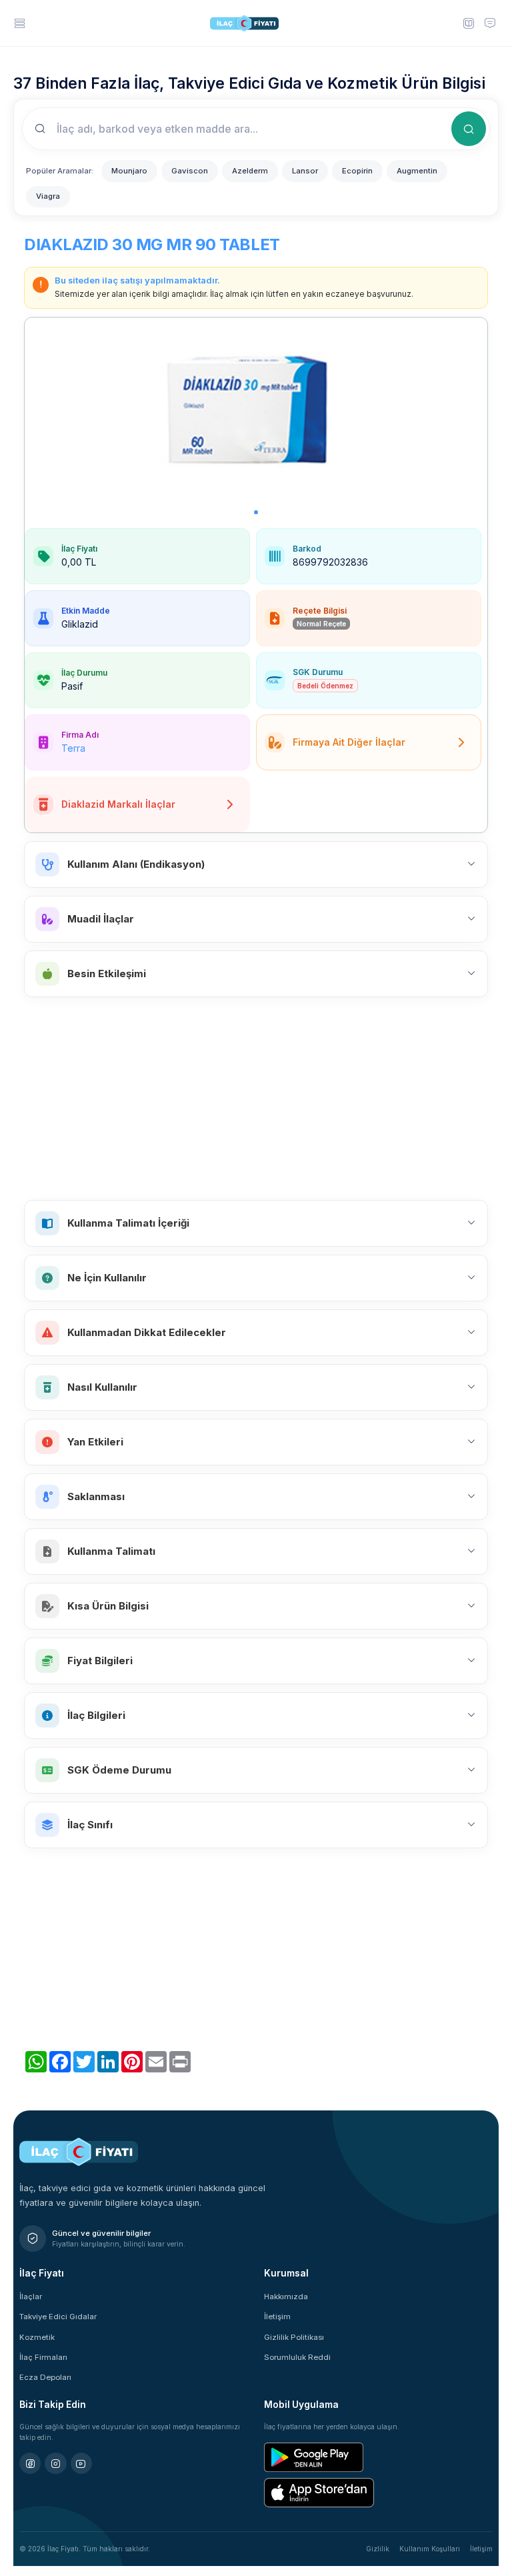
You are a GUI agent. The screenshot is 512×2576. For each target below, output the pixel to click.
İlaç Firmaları (43, 2357)
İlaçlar (31, 2297)
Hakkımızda (286, 2297)
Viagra (48, 196)
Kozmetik (37, 2337)
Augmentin (417, 171)
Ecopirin (357, 171)
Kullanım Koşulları (430, 2549)
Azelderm (250, 171)
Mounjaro (129, 171)
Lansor (305, 171)
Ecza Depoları (45, 2377)
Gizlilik (378, 2549)
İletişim (277, 2317)
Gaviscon (190, 171)
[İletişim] (490, 23)
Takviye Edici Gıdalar (58, 2317)
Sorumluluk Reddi (297, 2357)
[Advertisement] (256, 1099)
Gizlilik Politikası (294, 2337)
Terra (73, 748)
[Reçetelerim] (468, 23)
